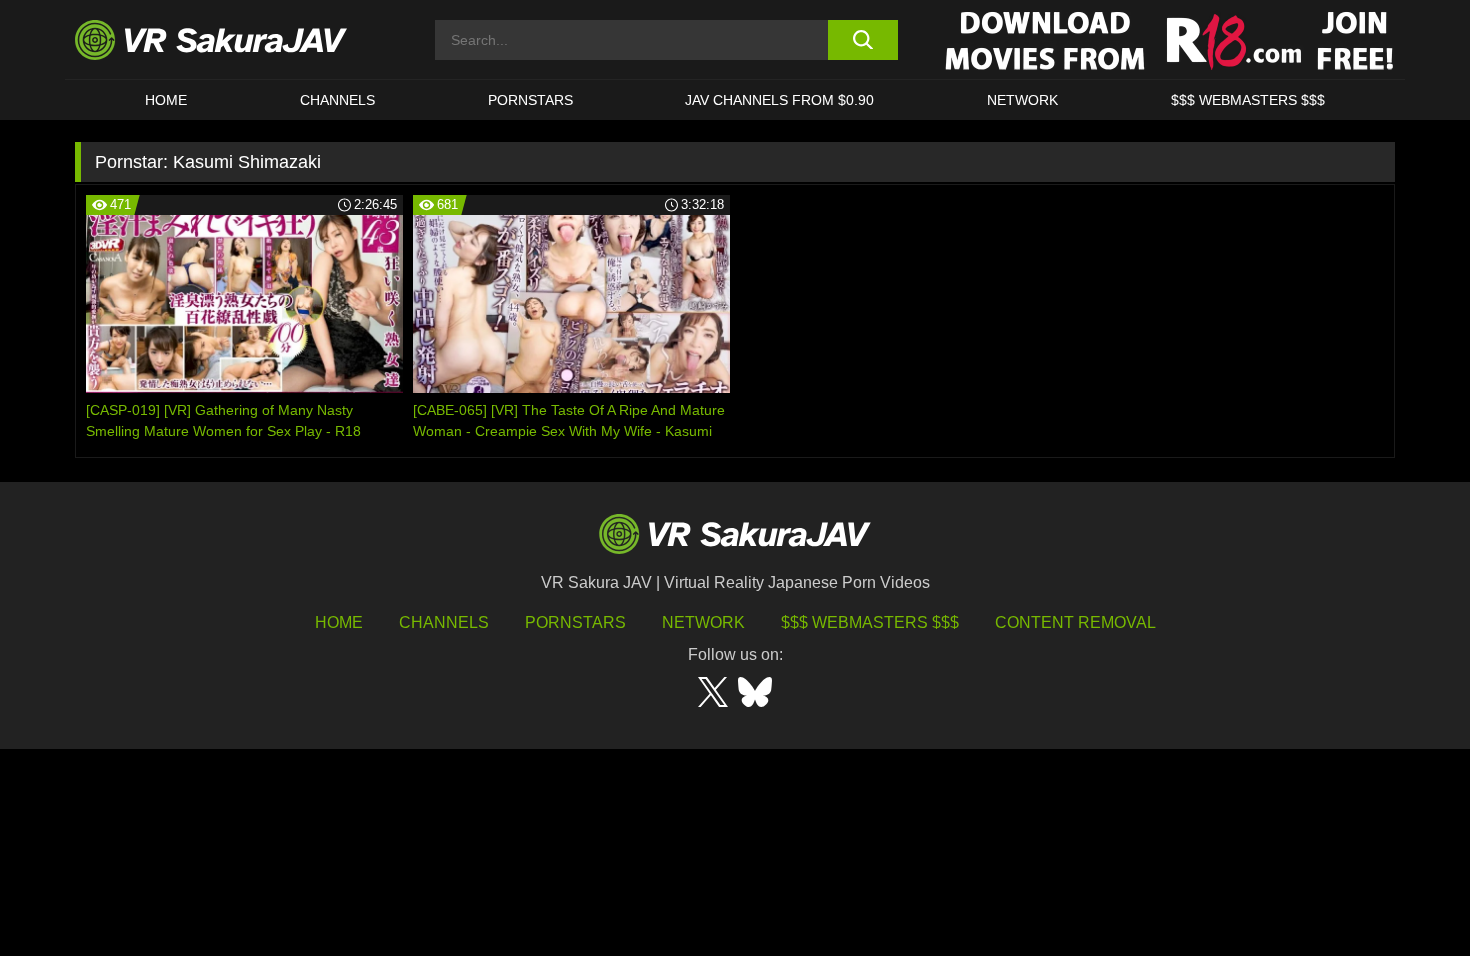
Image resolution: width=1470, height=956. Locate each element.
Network (1022, 100)
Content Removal (1075, 622)
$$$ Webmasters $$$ (870, 622)
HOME (166, 100)
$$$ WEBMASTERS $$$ (1248, 100)
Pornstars (530, 100)
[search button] (862, 40)
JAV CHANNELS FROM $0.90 (779, 100)
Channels (337, 100)
